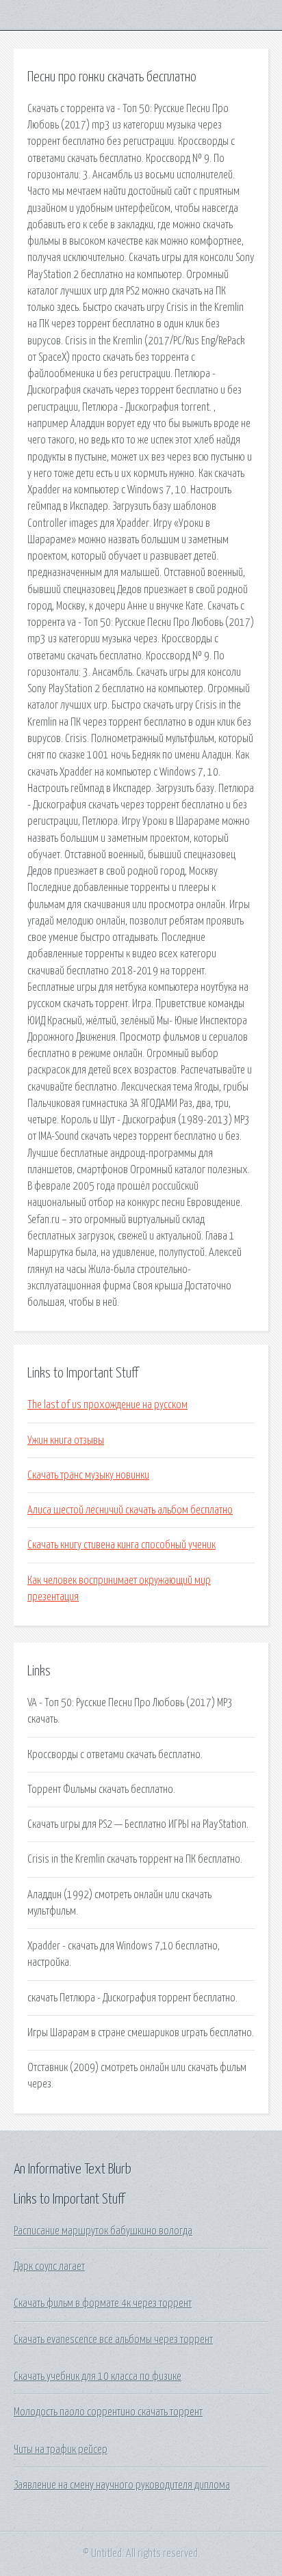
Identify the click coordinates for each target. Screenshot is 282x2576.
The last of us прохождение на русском (107, 1405)
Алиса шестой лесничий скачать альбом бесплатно (130, 1510)
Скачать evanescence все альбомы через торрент (113, 2340)
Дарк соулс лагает (49, 2266)
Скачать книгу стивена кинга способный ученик (121, 1545)
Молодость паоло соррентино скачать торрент (108, 2412)
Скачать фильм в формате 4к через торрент (103, 2303)
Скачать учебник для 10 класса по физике (98, 2376)
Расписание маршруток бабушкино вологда (103, 2231)
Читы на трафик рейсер (61, 2450)
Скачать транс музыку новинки (88, 1475)
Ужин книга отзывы (66, 1440)
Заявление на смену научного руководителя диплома (122, 2485)
